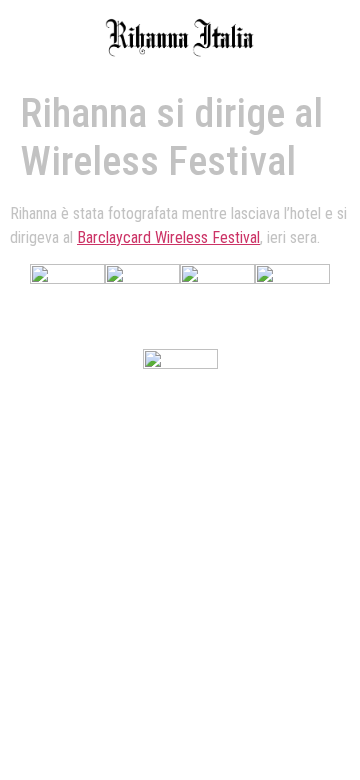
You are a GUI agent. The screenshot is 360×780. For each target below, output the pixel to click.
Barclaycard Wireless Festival (168, 237)
